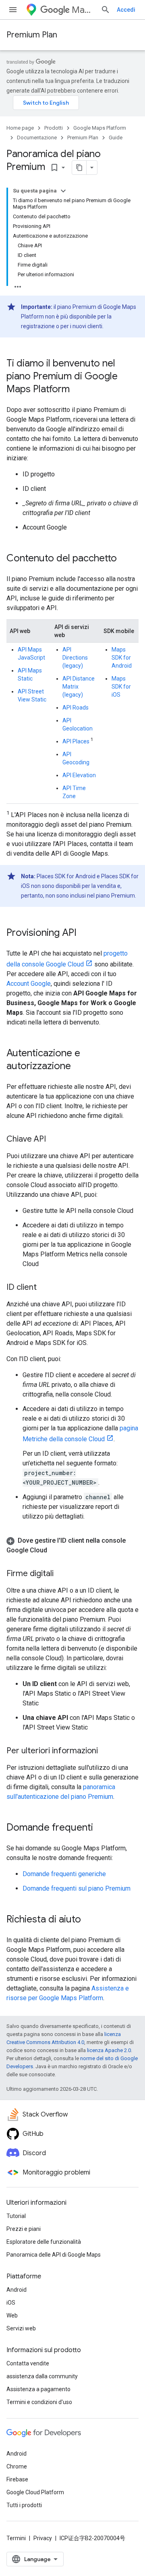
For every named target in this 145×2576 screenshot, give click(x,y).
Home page (20, 128)
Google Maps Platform (100, 128)
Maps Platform (83, 10)
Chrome (17, 2466)
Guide (116, 138)
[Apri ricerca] (106, 10)
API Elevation (79, 775)
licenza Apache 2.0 (109, 2050)
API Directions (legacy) (75, 658)
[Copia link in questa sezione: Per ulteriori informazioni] (106, 1751)
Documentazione (37, 138)
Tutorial (16, 2216)
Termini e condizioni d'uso (39, 2402)
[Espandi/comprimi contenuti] (63, 191)
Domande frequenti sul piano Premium (77, 1888)
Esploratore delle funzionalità (44, 2242)
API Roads (76, 708)
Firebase (17, 2479)
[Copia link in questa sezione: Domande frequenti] (101, 1828)
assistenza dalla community (42, 2376)
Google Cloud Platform (35, 2492)
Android (17, 2290)
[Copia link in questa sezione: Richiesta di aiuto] (89, 1920)
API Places (76, 741)
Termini (16, 2538)
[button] (72, 1546)
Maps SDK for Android (122, 658)
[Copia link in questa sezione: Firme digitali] (62, 1574)
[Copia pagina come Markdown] (79, 168)
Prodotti (54, 128)
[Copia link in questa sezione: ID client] (45, 1288)
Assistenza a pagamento (38, 2389)
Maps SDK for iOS (121, 687)
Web (12, 2315)
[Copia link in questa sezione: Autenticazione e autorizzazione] (79, 1067)
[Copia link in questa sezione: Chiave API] (54, 1140)
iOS (11, 2303)
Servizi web (21, 2328)
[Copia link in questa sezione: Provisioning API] (85, 933)
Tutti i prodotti (24, 2505)
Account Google (29, 984)
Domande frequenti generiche (64, 1874)
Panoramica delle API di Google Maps (54, 2255)
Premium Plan (32, 35)
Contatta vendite (28, 2363)
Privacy (43, 2538)
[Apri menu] (13, 10)
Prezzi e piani (24, 2229)
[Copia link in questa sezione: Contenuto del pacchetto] (125, 559)
